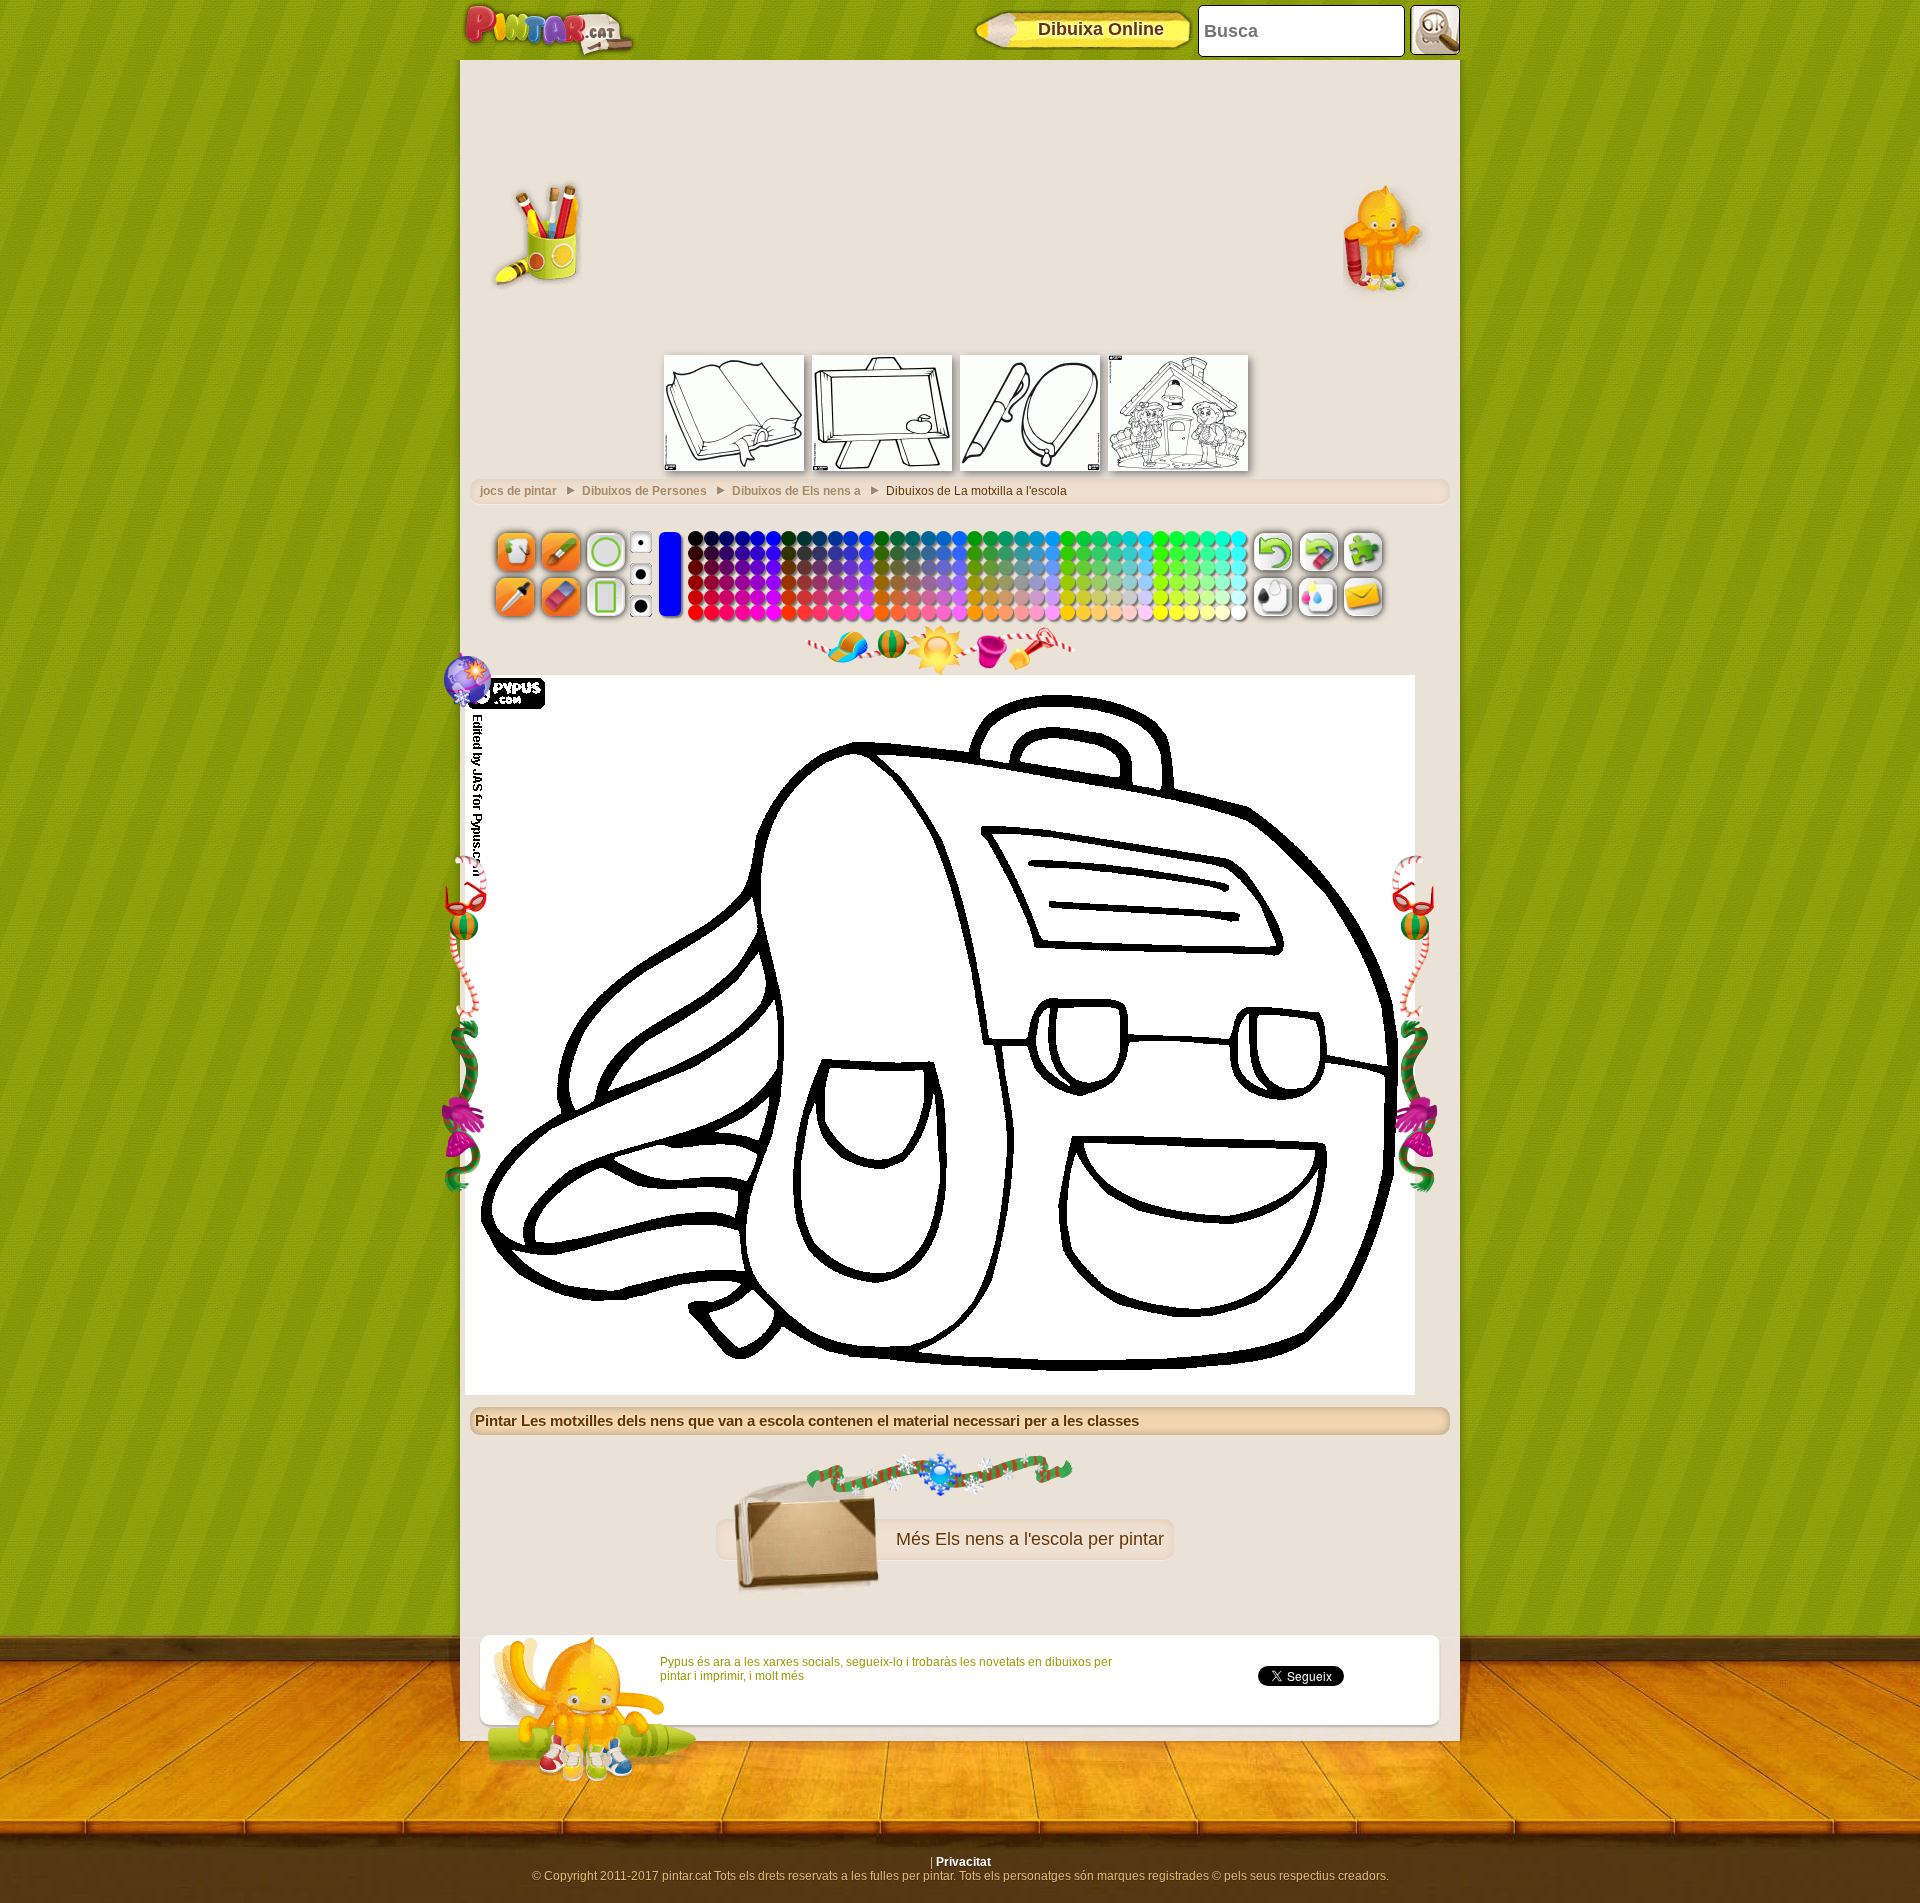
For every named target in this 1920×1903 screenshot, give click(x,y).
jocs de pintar (518, 491)
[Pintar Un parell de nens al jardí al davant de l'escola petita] (1178, 467)
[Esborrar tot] (1318, 551)
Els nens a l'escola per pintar (1049, 1539)
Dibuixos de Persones (644, 491)
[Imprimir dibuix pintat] (1318, 597)
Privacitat (963, 1862)
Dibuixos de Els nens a (796, 491)
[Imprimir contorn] (1273, 597)
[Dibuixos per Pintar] (549, 30)
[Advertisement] (960, 205)
